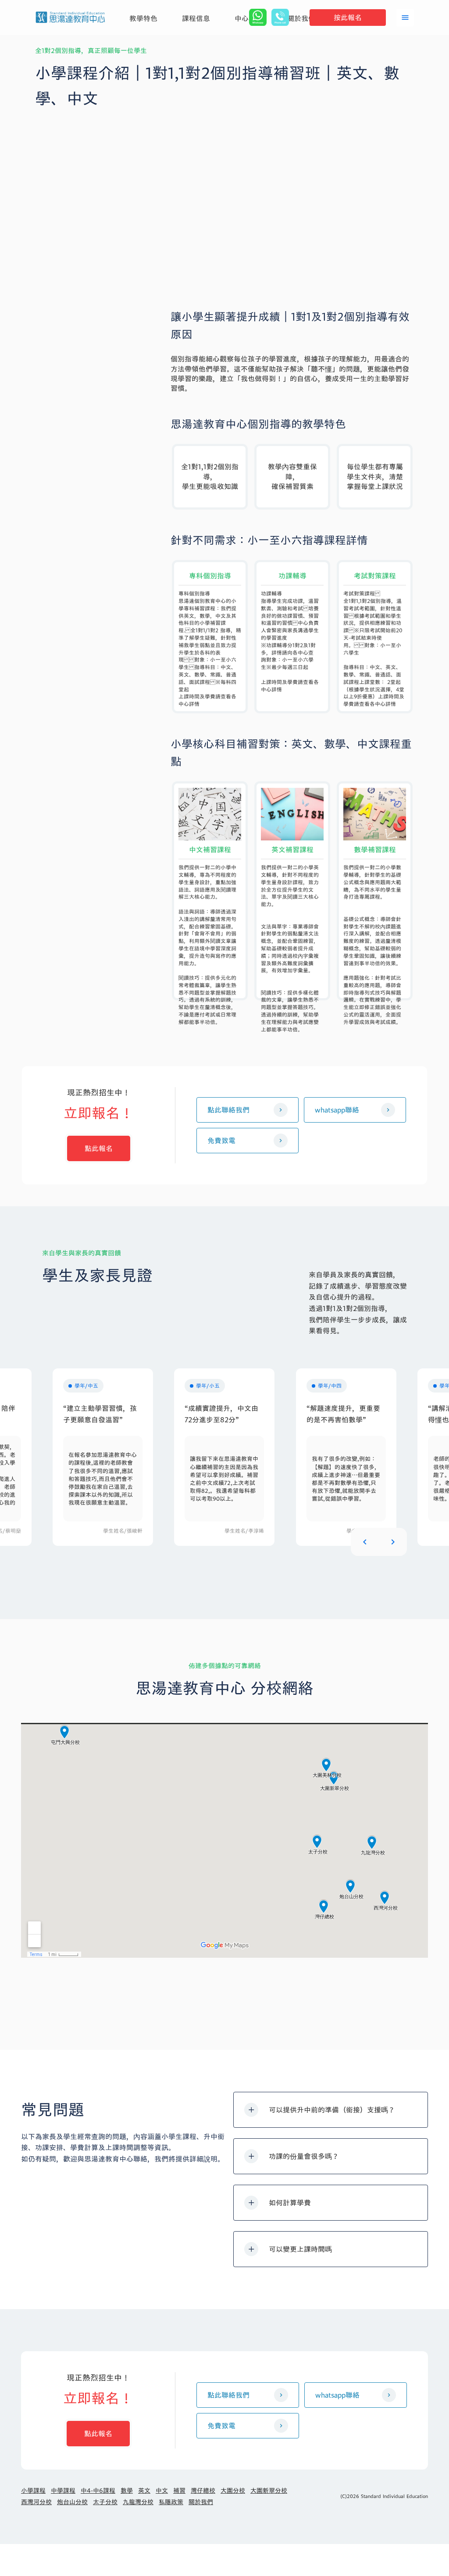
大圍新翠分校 (269, 2491)
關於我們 (201, 2502)
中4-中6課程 (98, 2491)
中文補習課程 (210, 851)
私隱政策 (171, 2502)
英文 (144, 2491)
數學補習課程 (375, 851)
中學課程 (63, 2491)
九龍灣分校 (138, 2502)
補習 (179, 2491)
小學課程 (33, 2491)
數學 (127, 2491)
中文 (162, 2491)
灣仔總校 (203, 2491)
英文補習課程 (292, 851)
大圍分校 (233, 2491)
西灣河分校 (36, 2502)
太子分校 (105, 2502)
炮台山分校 (72, 2502)
